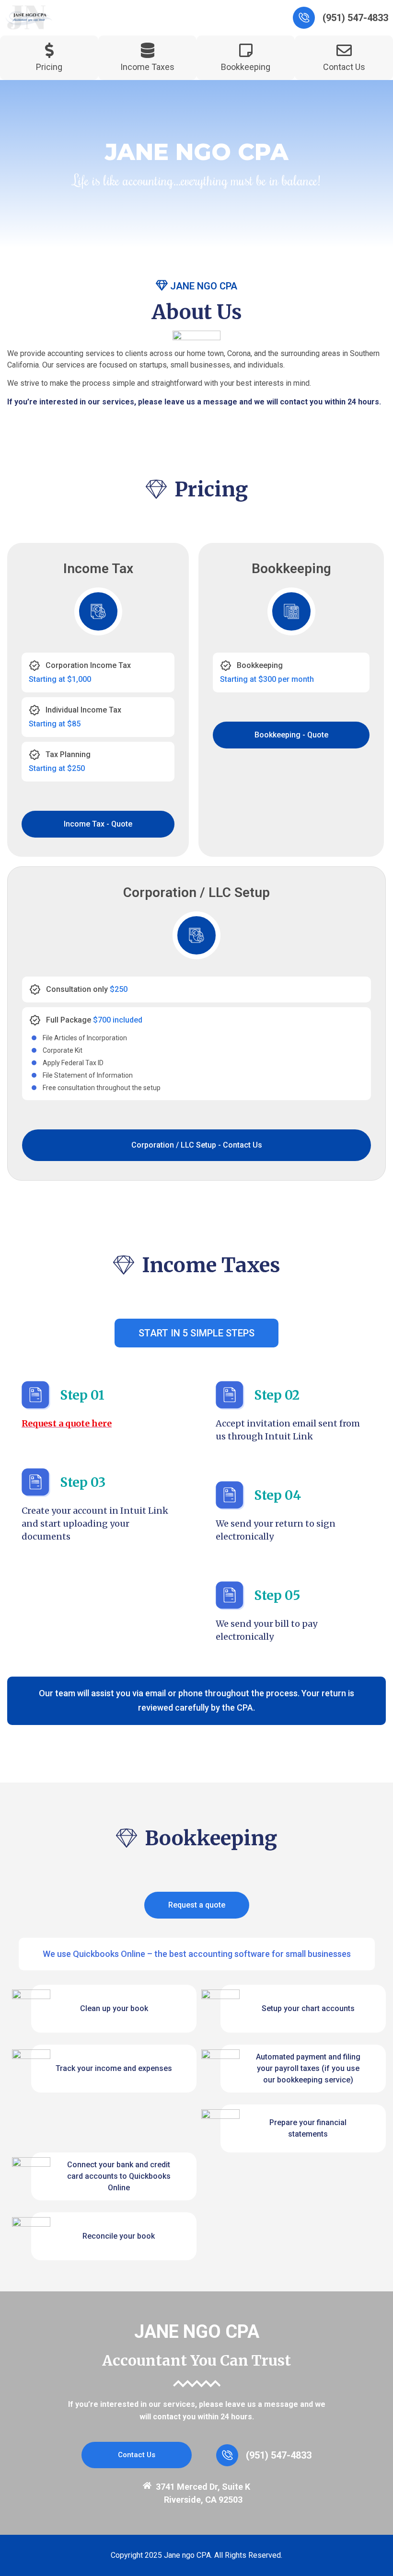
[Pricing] (49, 50)
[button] (196, 1333)
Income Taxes (147, 67)
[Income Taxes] (148, 50)
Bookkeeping (246, 67)
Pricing (49, 67)
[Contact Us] (344, 50)
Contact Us (344, 67)
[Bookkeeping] (246, 50)
